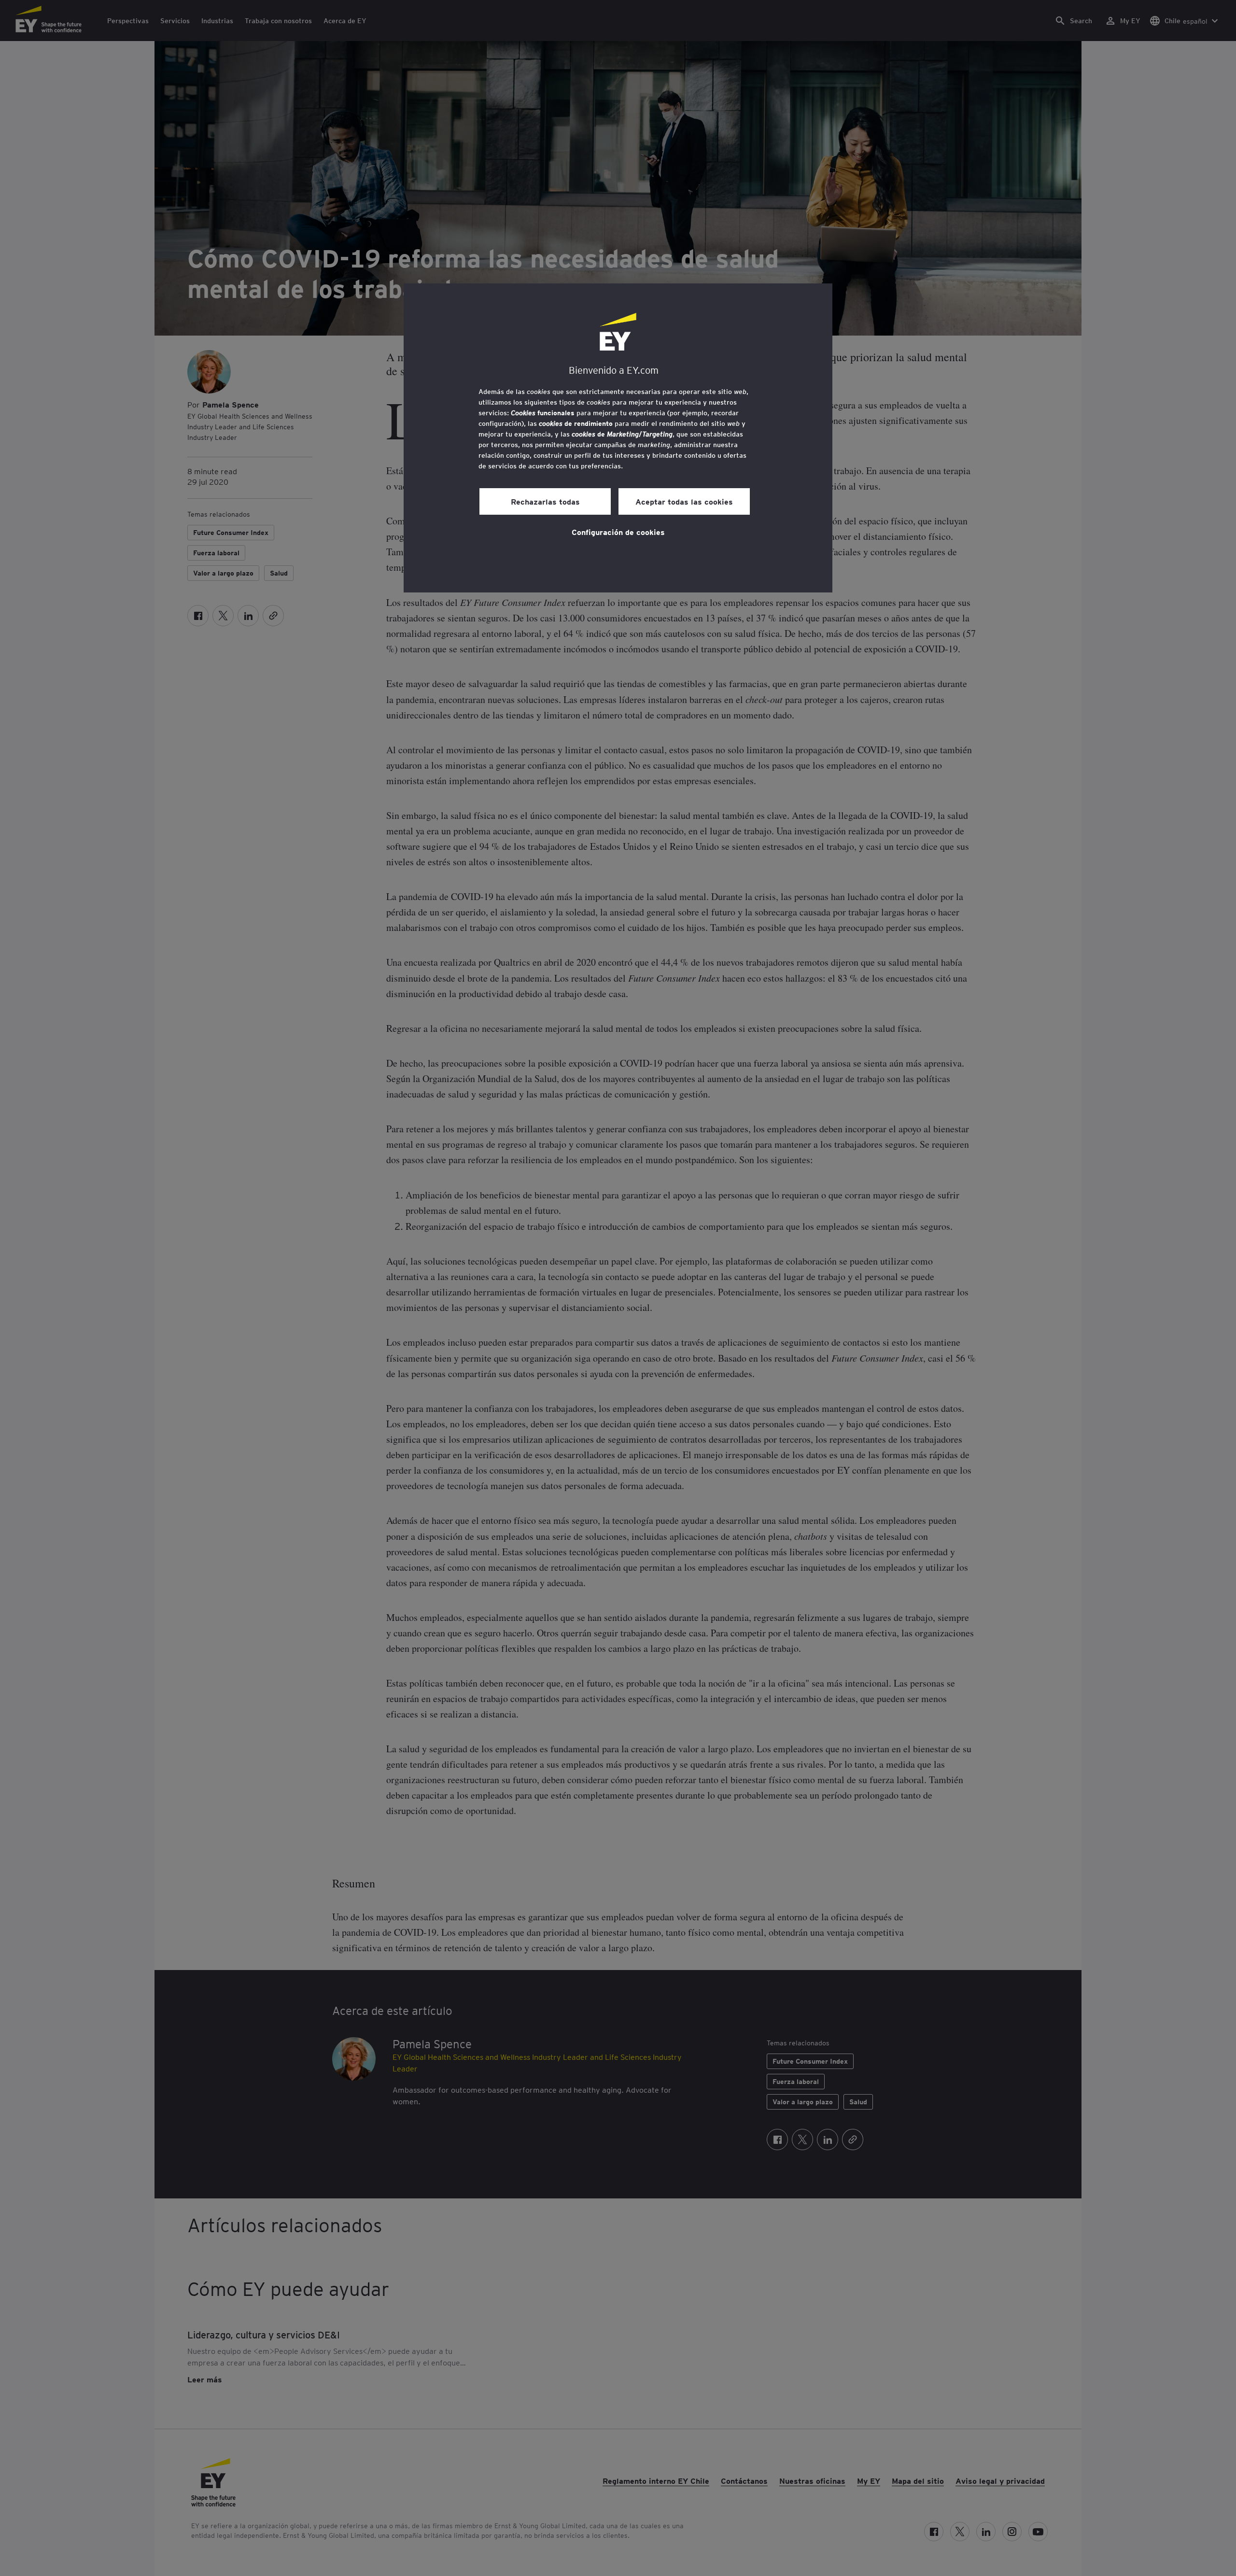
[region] (618, 438)
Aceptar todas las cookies (684, 501)
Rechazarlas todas (545, 501)
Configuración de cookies (618, 532)
